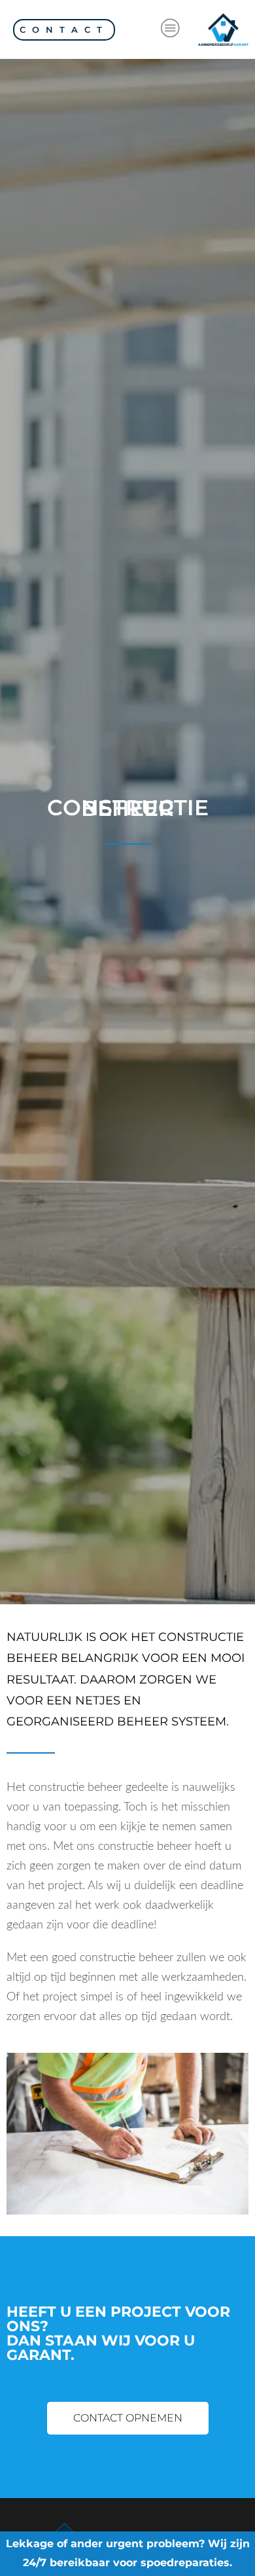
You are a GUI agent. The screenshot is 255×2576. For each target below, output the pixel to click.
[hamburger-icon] (170, 29)
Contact (64, 29)
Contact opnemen (128, 2418)
